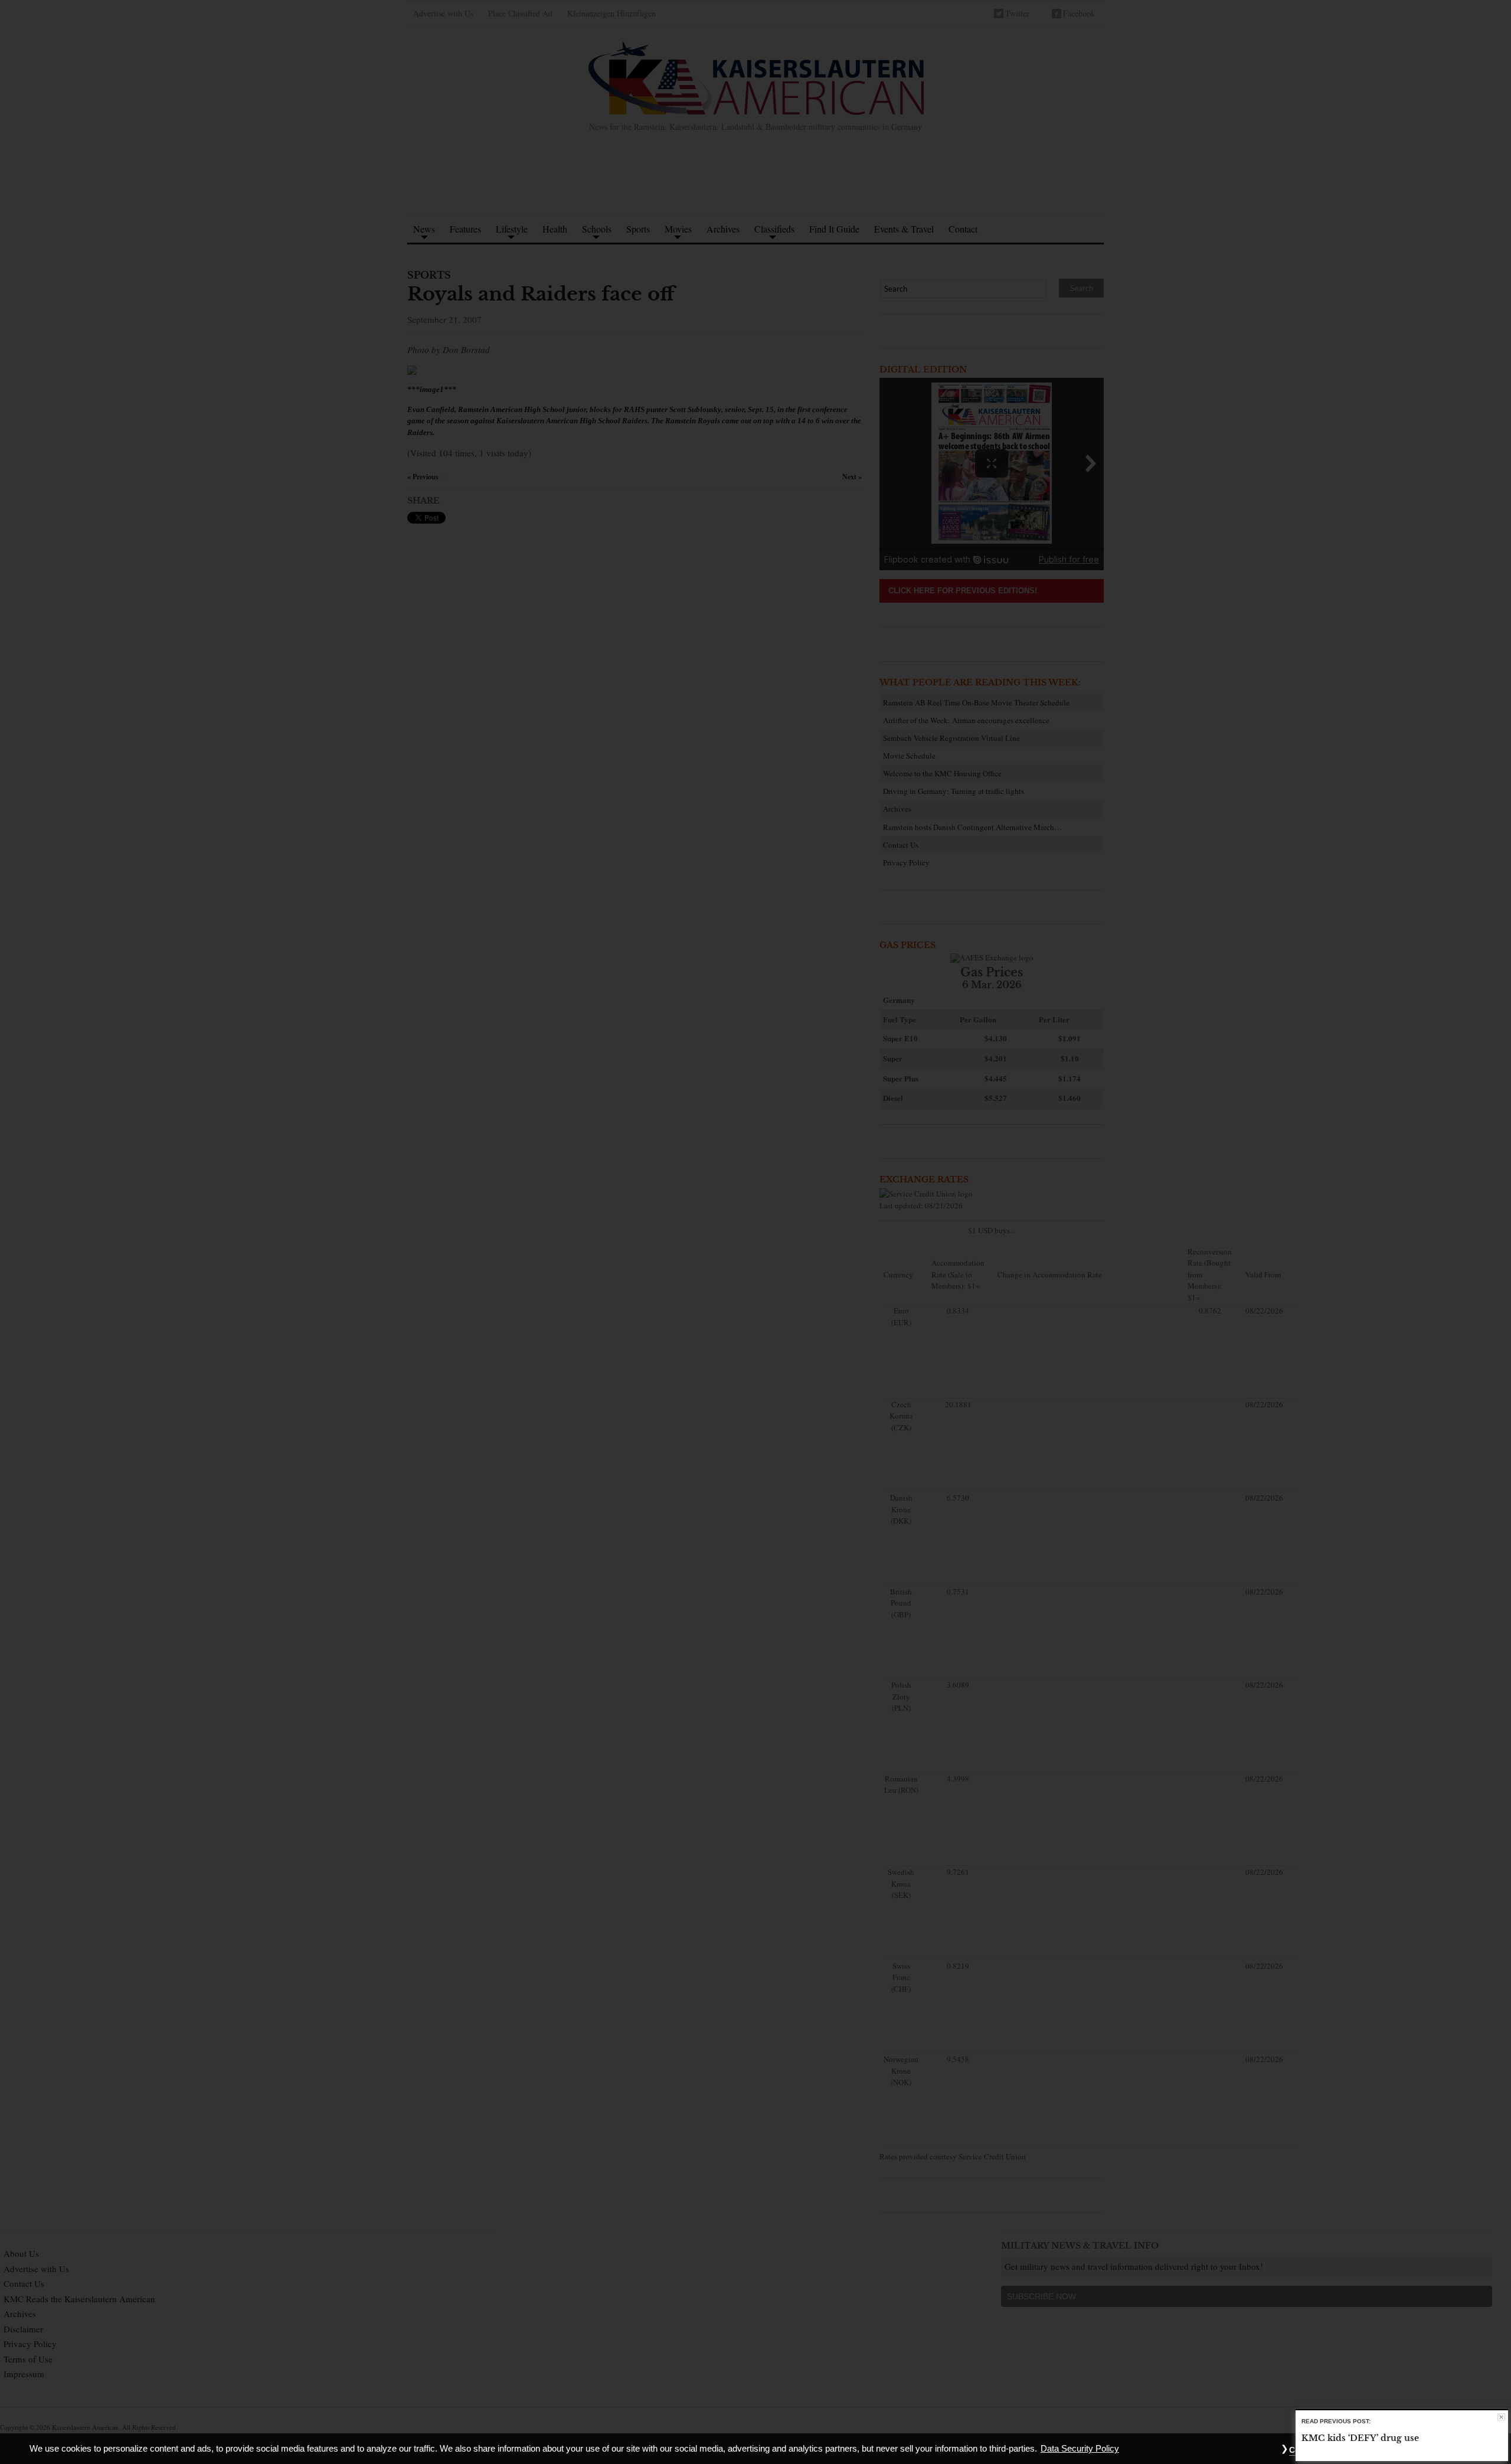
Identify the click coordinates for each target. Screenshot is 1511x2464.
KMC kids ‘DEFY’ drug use (1360, 2439)
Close (1501, 2417)
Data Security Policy (1080, 2449)
